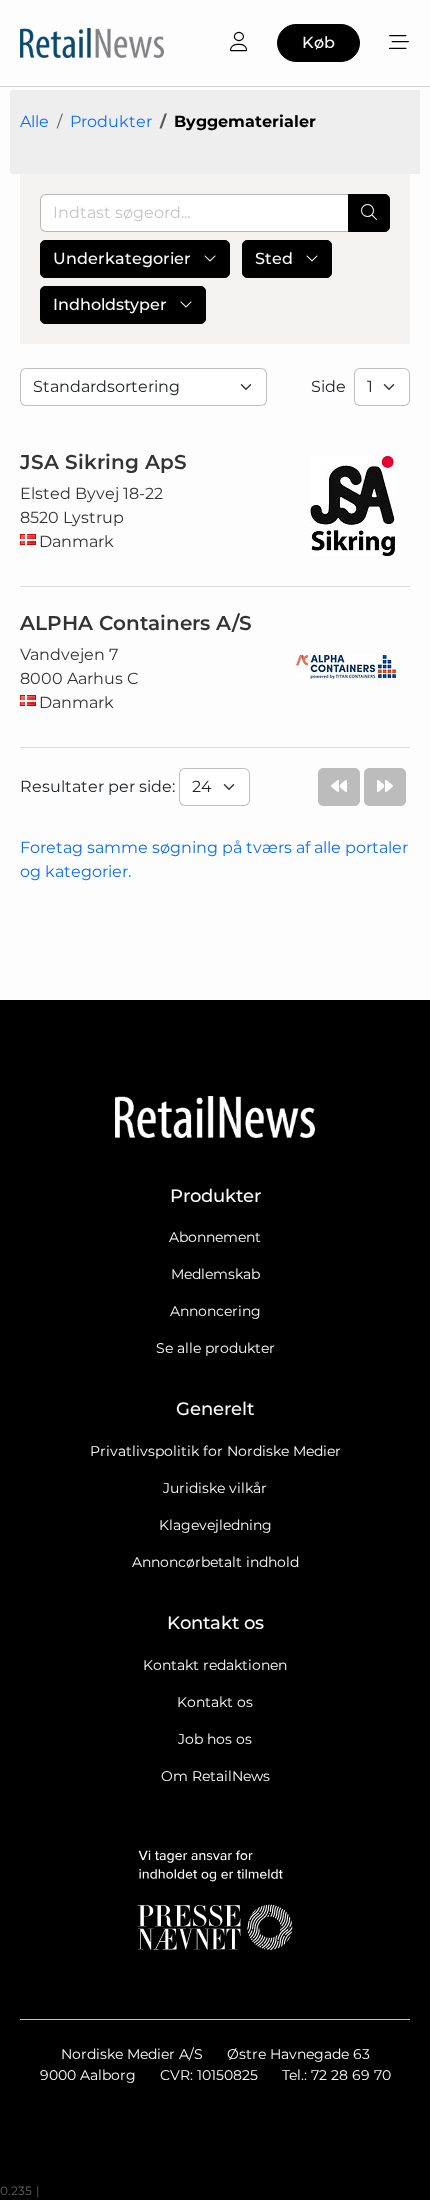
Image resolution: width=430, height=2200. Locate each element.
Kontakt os (215, 1702)
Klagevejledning (215, 1525)
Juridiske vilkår (215, 1488)
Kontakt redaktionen (215, 1665)
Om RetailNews (215, 1776)
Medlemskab (215, 1274)
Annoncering (215, 1311)
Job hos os (215, 1739)
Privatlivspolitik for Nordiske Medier (215, 1451)
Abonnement (215, 1237)
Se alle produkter (215, 1348)
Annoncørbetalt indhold (215, 1562)
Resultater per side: (99, 786)
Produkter (111, 121)
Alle (34, 121)
